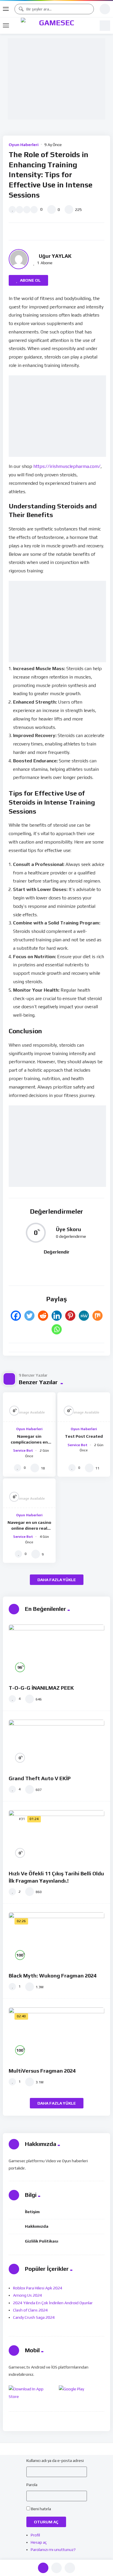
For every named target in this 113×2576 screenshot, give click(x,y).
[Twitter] (29, 1316)
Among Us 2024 (28, 2295)
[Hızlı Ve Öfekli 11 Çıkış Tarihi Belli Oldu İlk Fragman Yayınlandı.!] (57, 1837)
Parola (32, 2485)
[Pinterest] (70, 1316)
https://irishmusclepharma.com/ (67, 466)
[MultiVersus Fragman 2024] (57, 2034)
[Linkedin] (57, 1316)
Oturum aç (46, 2522)
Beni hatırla (41, 2509)
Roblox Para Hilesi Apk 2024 (38, 2288)
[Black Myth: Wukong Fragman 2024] (57, 1939)
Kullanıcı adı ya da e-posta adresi (55, 2460)
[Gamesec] (54, 26)
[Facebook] (16, 1316)
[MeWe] (84, 1316)
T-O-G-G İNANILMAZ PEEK (41, 1688)
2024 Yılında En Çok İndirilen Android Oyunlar (53, 2303)
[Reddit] (43, 1316)
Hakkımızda (37, 2226)
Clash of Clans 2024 (30, 2310)
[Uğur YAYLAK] (19, 259)
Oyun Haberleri (24, 145)
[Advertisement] (58, 79)
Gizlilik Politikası (42, 2241)
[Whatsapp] (57, 1329)
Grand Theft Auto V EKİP (40, 1778)
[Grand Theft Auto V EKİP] (57, 1745)
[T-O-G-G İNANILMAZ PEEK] (57, 1652)
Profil (35, 2535)
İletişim (32, 2212)
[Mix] (97, 1316)
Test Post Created (84, 1436)
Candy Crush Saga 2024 (34, 2317)
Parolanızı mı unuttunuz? (53, 2550)
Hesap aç (39, 2542)
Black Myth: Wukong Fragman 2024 (53, 1976)
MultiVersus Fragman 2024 (42, 2071)
